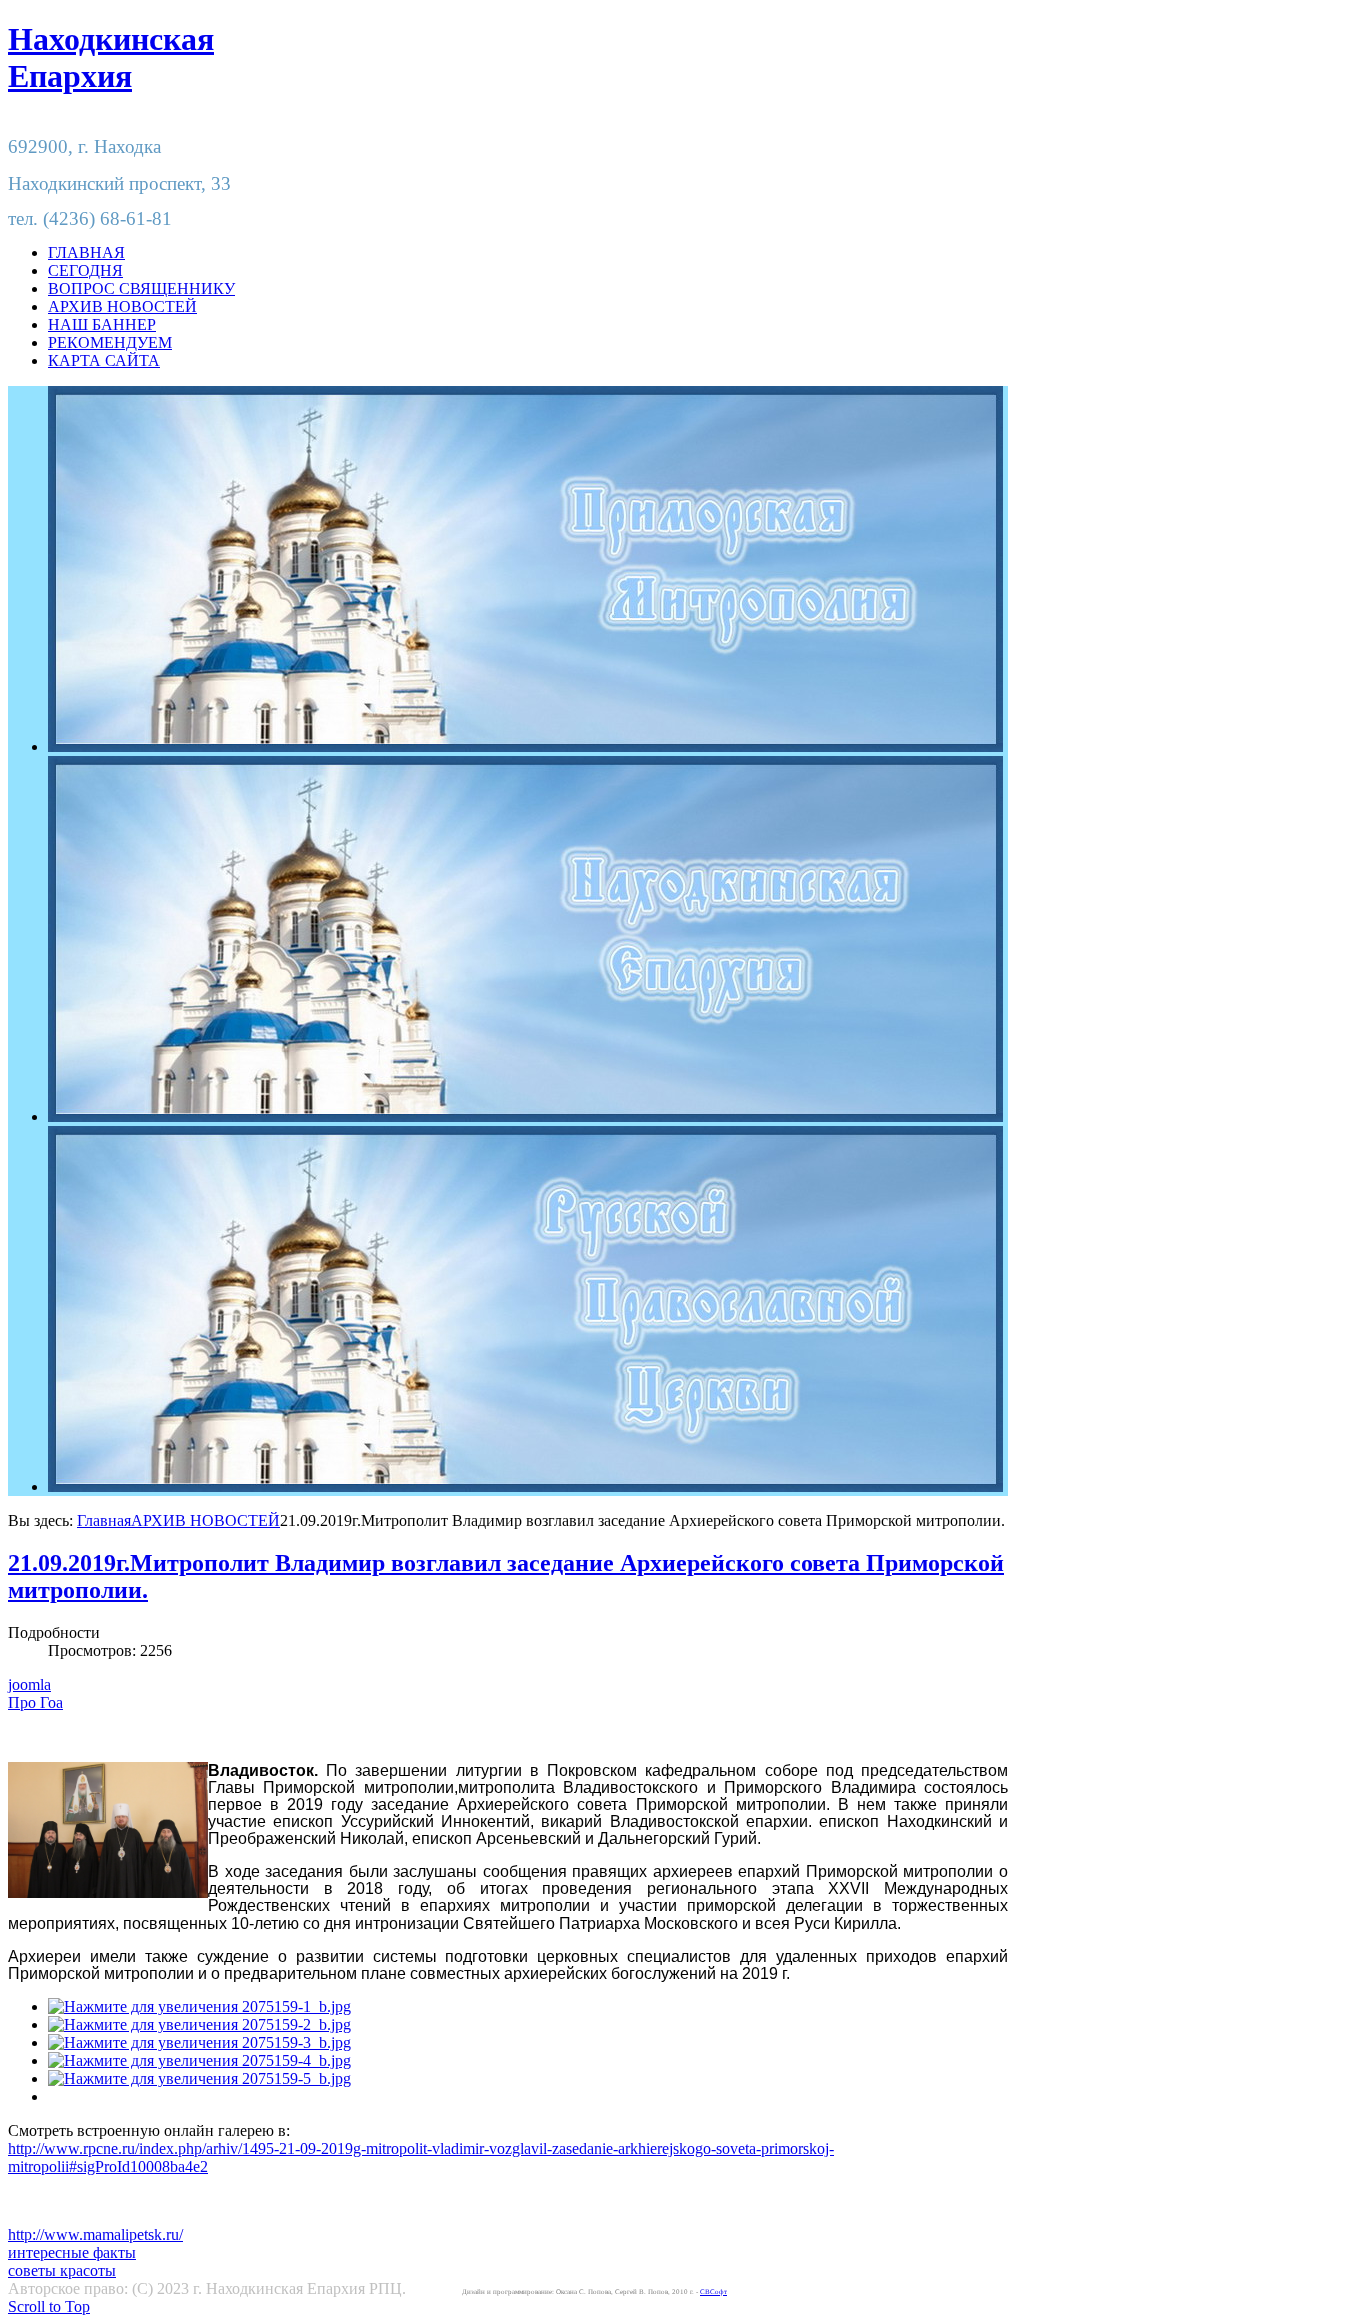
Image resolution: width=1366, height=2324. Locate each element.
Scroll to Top (49, 2306)
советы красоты (62, 2270)
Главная (104, 1520)
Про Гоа (35, 1702)
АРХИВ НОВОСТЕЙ (205, 1520)
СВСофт (713, 2292)
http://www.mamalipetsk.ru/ (95, 2234)
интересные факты (72, 2252)
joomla (29, 1684)
